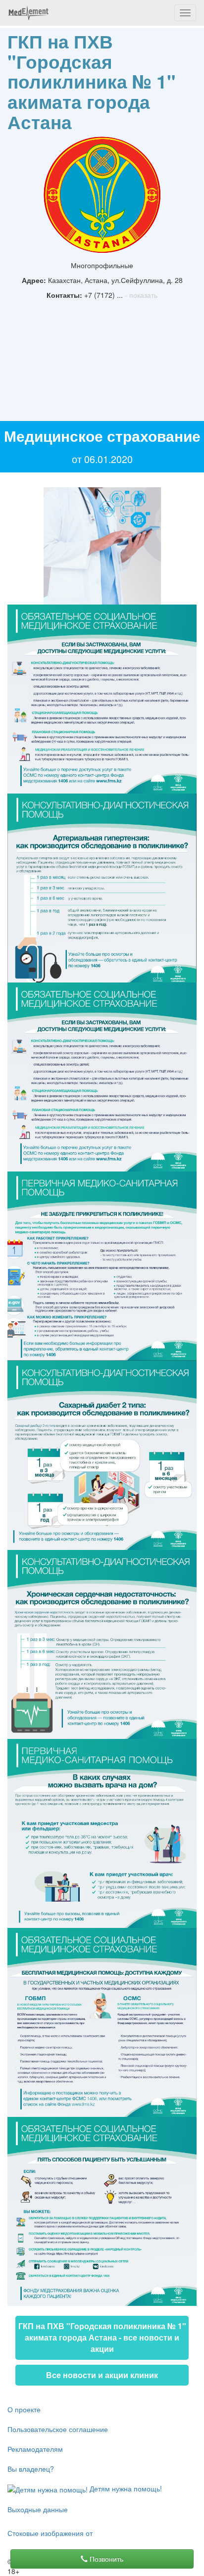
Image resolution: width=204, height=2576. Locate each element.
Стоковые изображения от (50, 2533)
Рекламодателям (35, 2449)
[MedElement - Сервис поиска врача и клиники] (28, 13)
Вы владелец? (31, 2469)
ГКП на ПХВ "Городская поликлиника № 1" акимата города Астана (92, 81)
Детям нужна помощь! (125, 2488)
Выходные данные (38, 2509)
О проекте (24, 2409)
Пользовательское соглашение (58, 2429)
